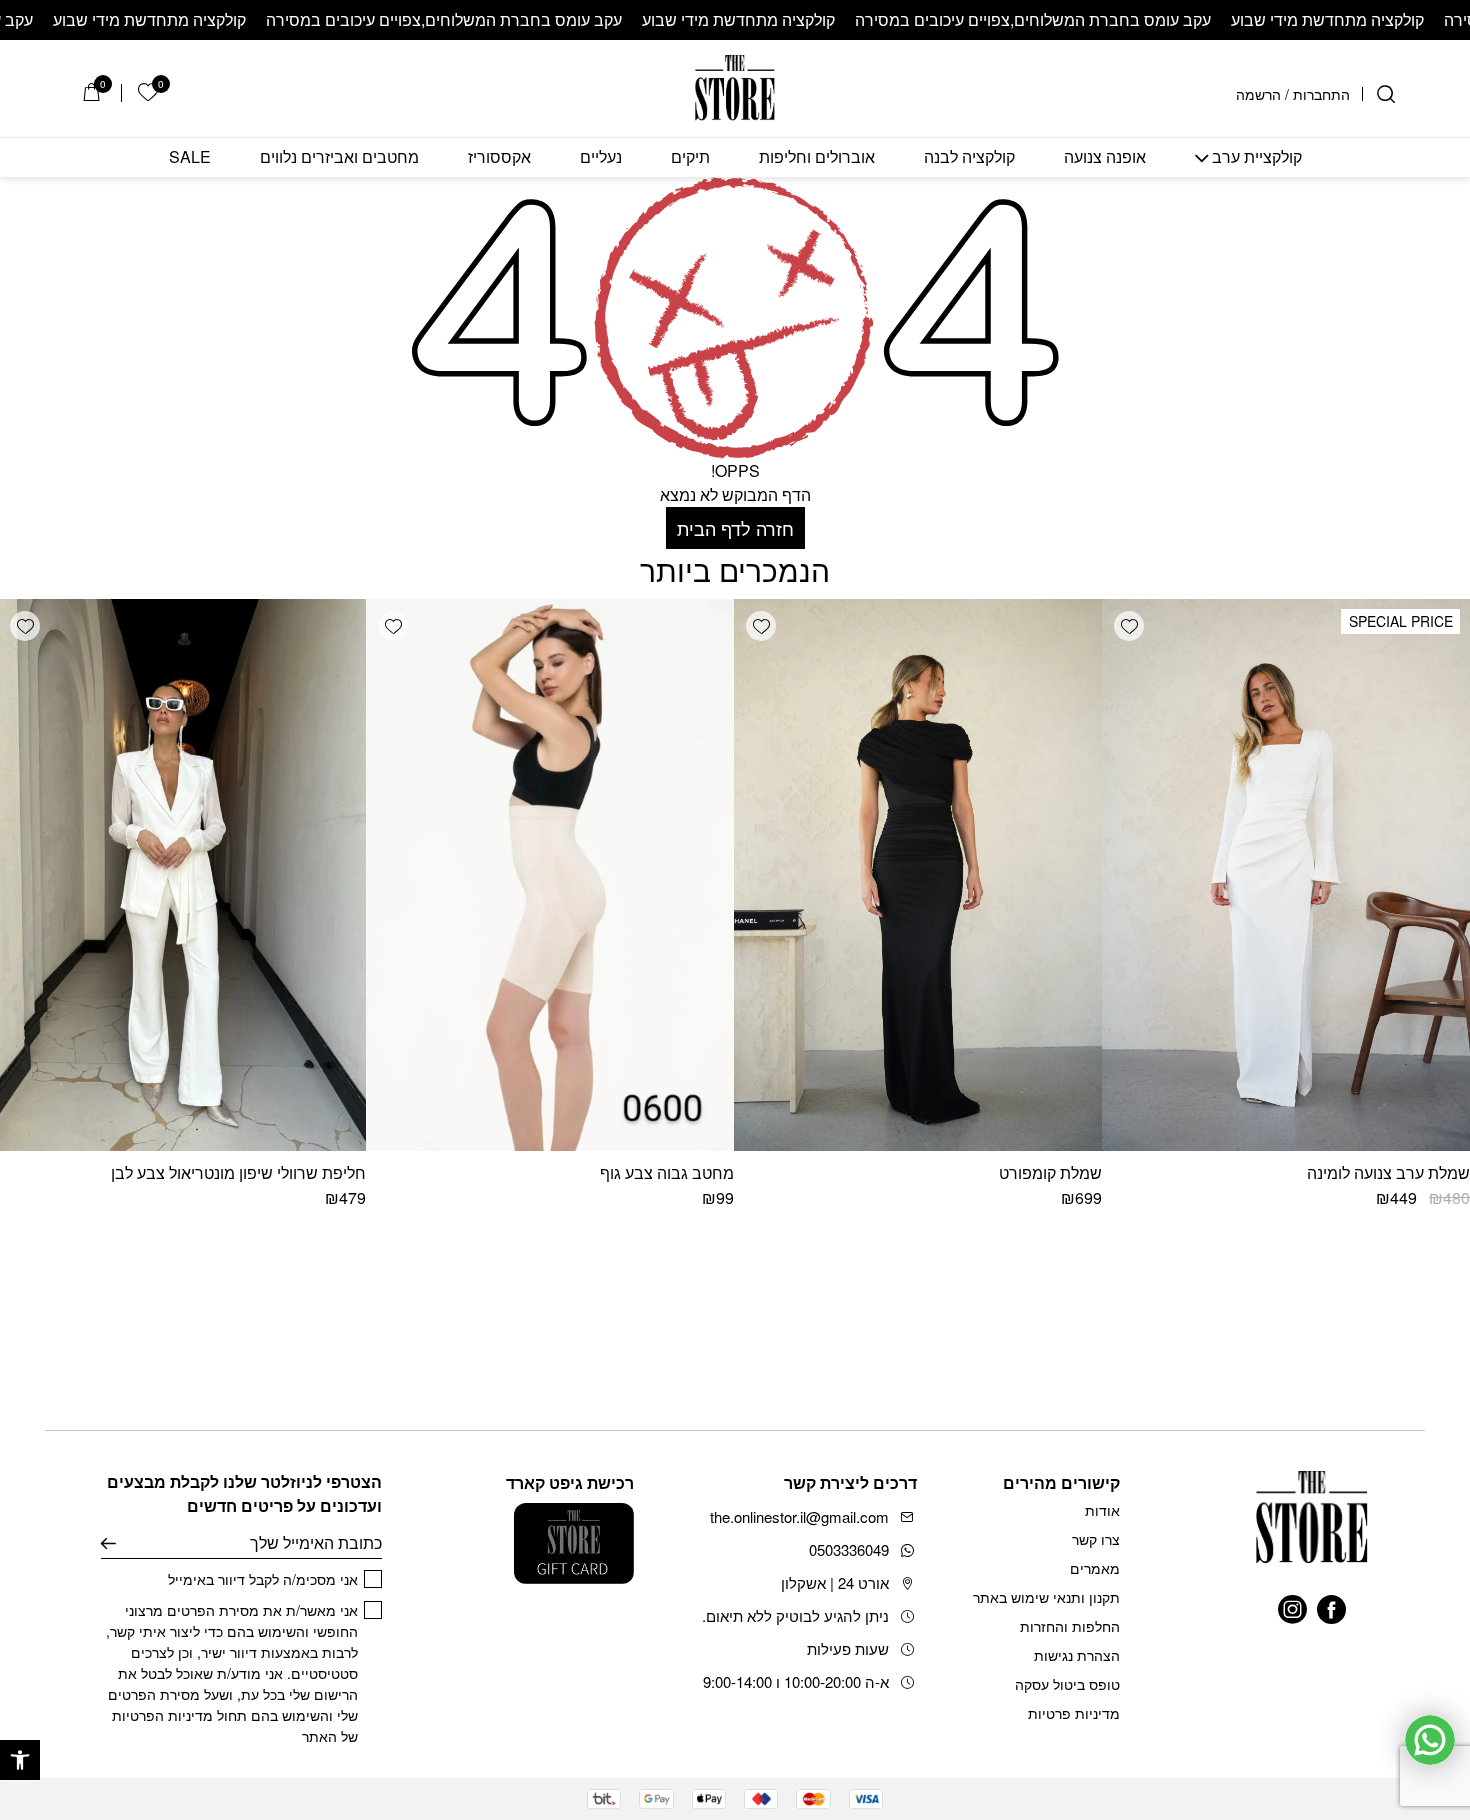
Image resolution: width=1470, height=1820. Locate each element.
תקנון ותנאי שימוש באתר (1046, 1597)
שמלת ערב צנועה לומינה (1388, 1172)
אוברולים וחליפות (817, 157)
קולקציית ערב (1257, 157)
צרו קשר (1096, 1539)
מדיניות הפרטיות (162, 1715)
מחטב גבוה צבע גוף (667, 1172)
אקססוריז (499, 157)
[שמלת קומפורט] (918, 875)
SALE (190, 157)
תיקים (690, 157)
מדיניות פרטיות (1074, 1713)
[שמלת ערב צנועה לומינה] (1286, 875)
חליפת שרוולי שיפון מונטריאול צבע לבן (238, 1172)
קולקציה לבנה (969, 157)
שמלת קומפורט (1050, 1172)
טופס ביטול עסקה (1067, 1684)
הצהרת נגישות (1077, 1655)
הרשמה (1258, 94)
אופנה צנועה (1105, 157)
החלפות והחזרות (1070, 1626)
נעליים (601, 157)
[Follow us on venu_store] (1292, 1609)
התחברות (1321, 94)
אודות (1102, 1510)
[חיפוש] (1386, 94)
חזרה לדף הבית (735, 528)
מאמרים (1095, 1568)
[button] (20, 1760)
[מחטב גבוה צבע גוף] (550, 875)
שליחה (108, 1543)
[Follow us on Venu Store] (1331, 1609)
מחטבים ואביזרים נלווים (339, 157)
